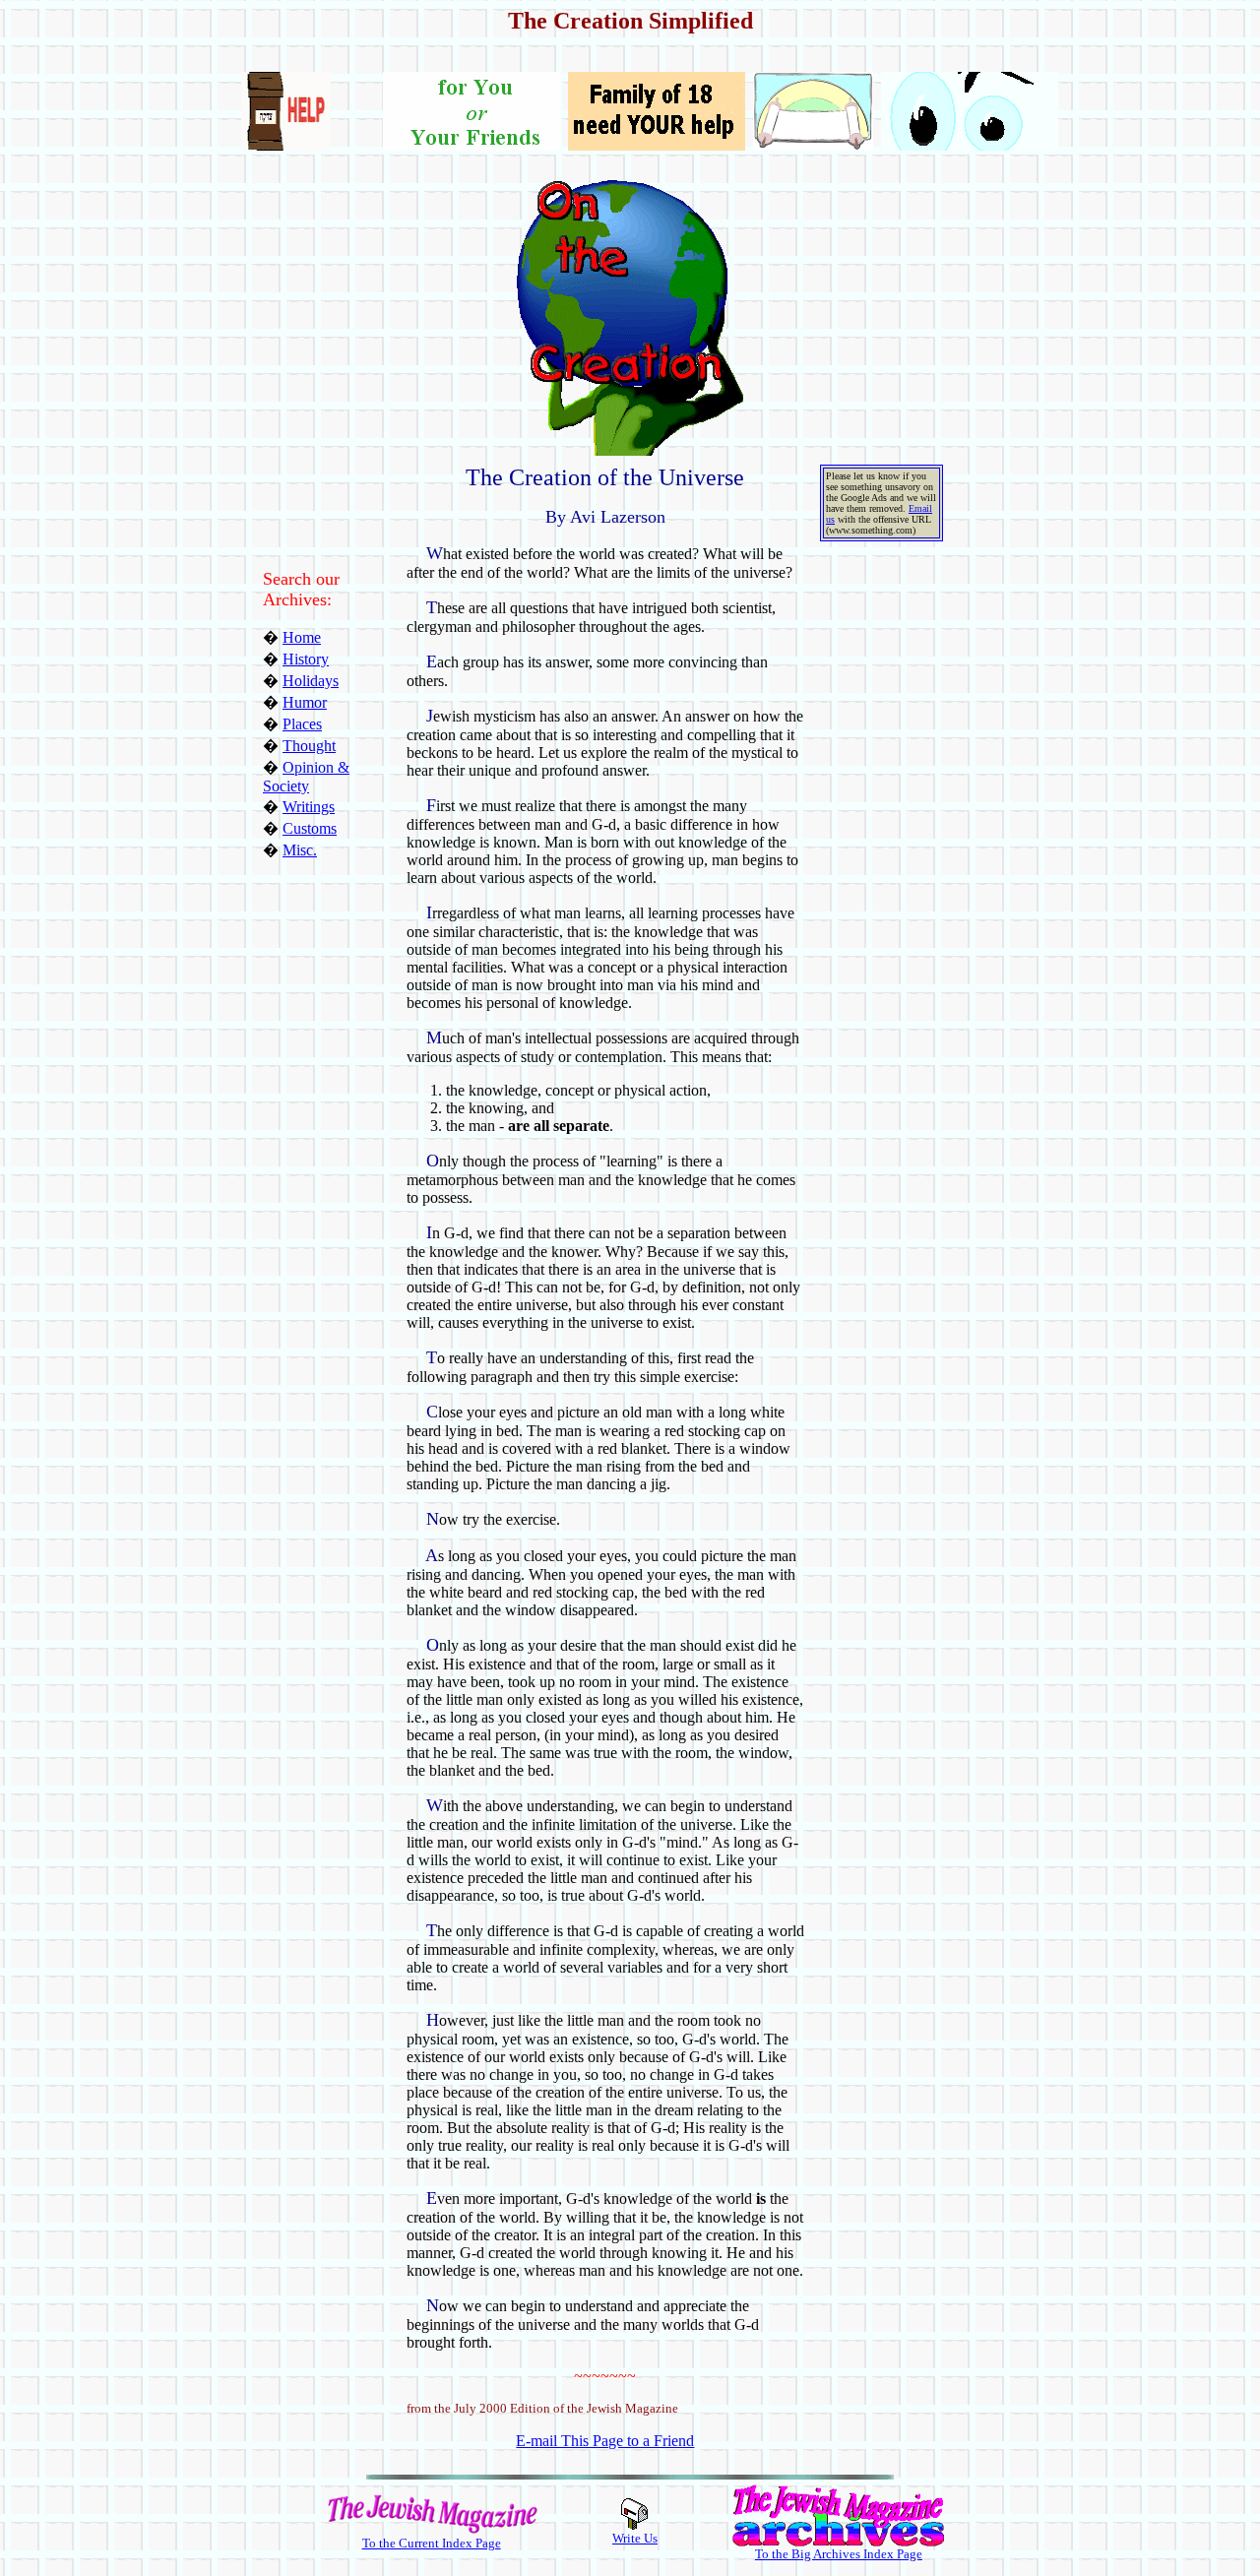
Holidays (311, 681)
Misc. (300, 850)
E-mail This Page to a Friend (605, 2441)
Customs (310, 828)
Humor (305, 702)
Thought (309, 746)
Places (302, 724)
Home (302, 637)
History (306, 659)
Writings (309, 807)
